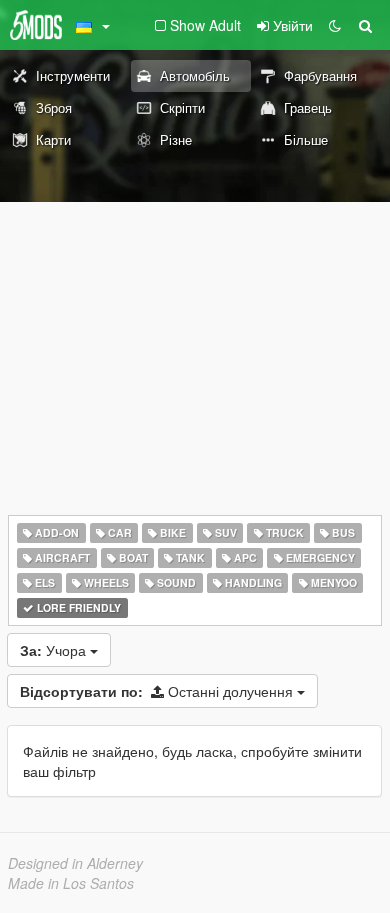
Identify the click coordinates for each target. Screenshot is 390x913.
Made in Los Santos (71, 883)
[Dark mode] (335, 25)
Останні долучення (158, 691)
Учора (55, 650)
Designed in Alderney (75, 863)
